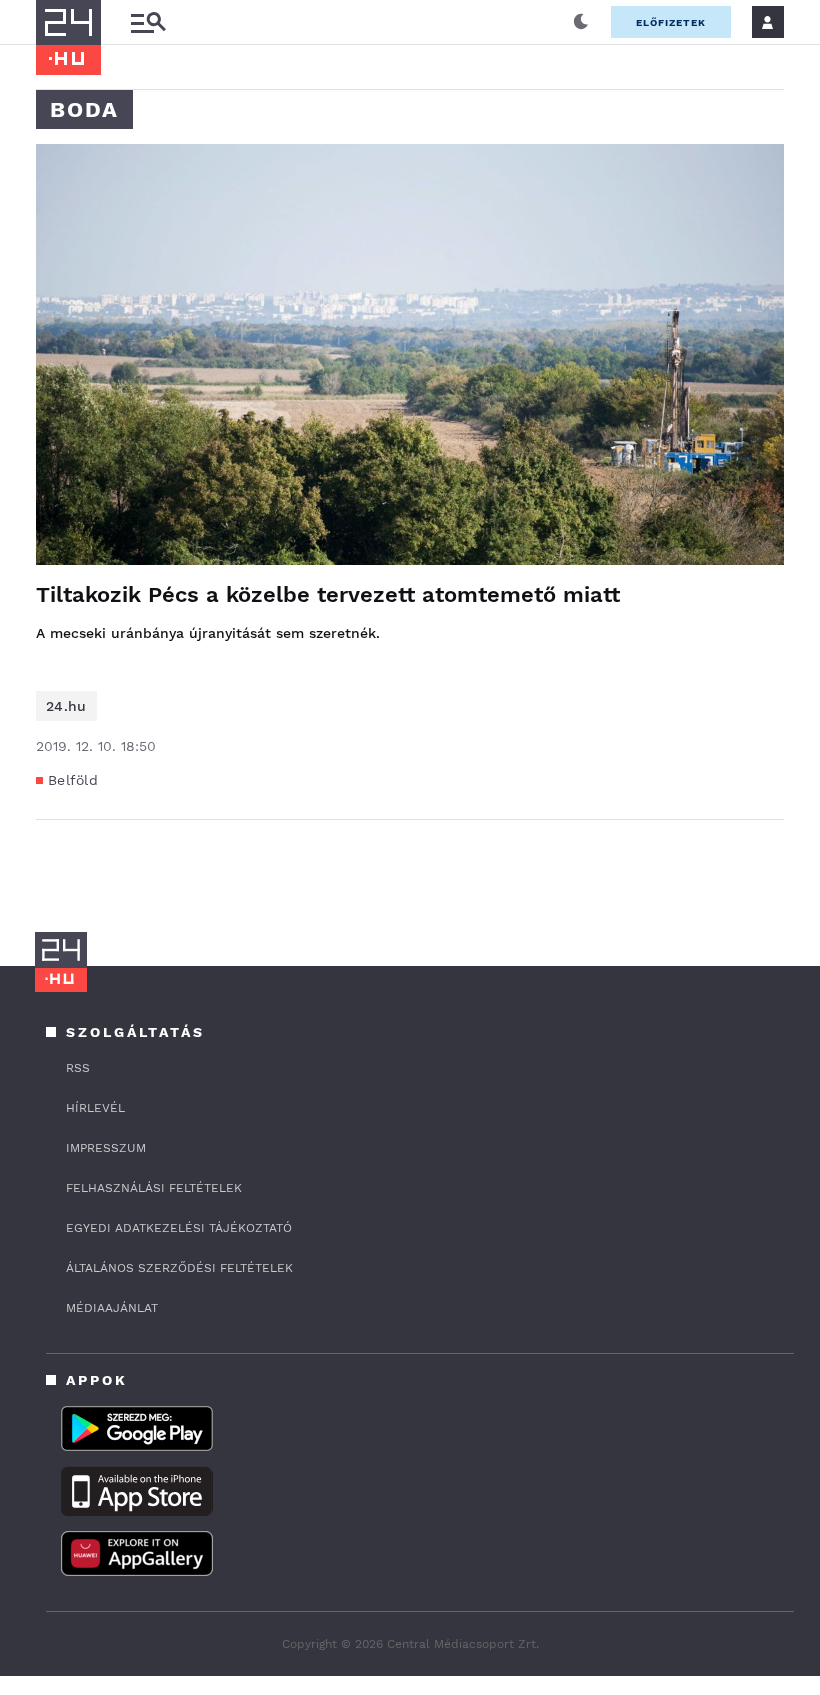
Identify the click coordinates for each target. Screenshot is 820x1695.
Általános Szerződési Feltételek (179, 1268)
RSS (78, 1068)
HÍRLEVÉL (95, 1108)
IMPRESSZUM (106, 1148)
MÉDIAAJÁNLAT (112, 1308)
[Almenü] (148, 22)
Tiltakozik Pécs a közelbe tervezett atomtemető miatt (328, 594)
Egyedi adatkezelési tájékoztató (179, 1228)
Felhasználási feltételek (154, 1188)
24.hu (66, 706)
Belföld (73, 780)
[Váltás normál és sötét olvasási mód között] (581, 22)
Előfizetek (671, 22)
